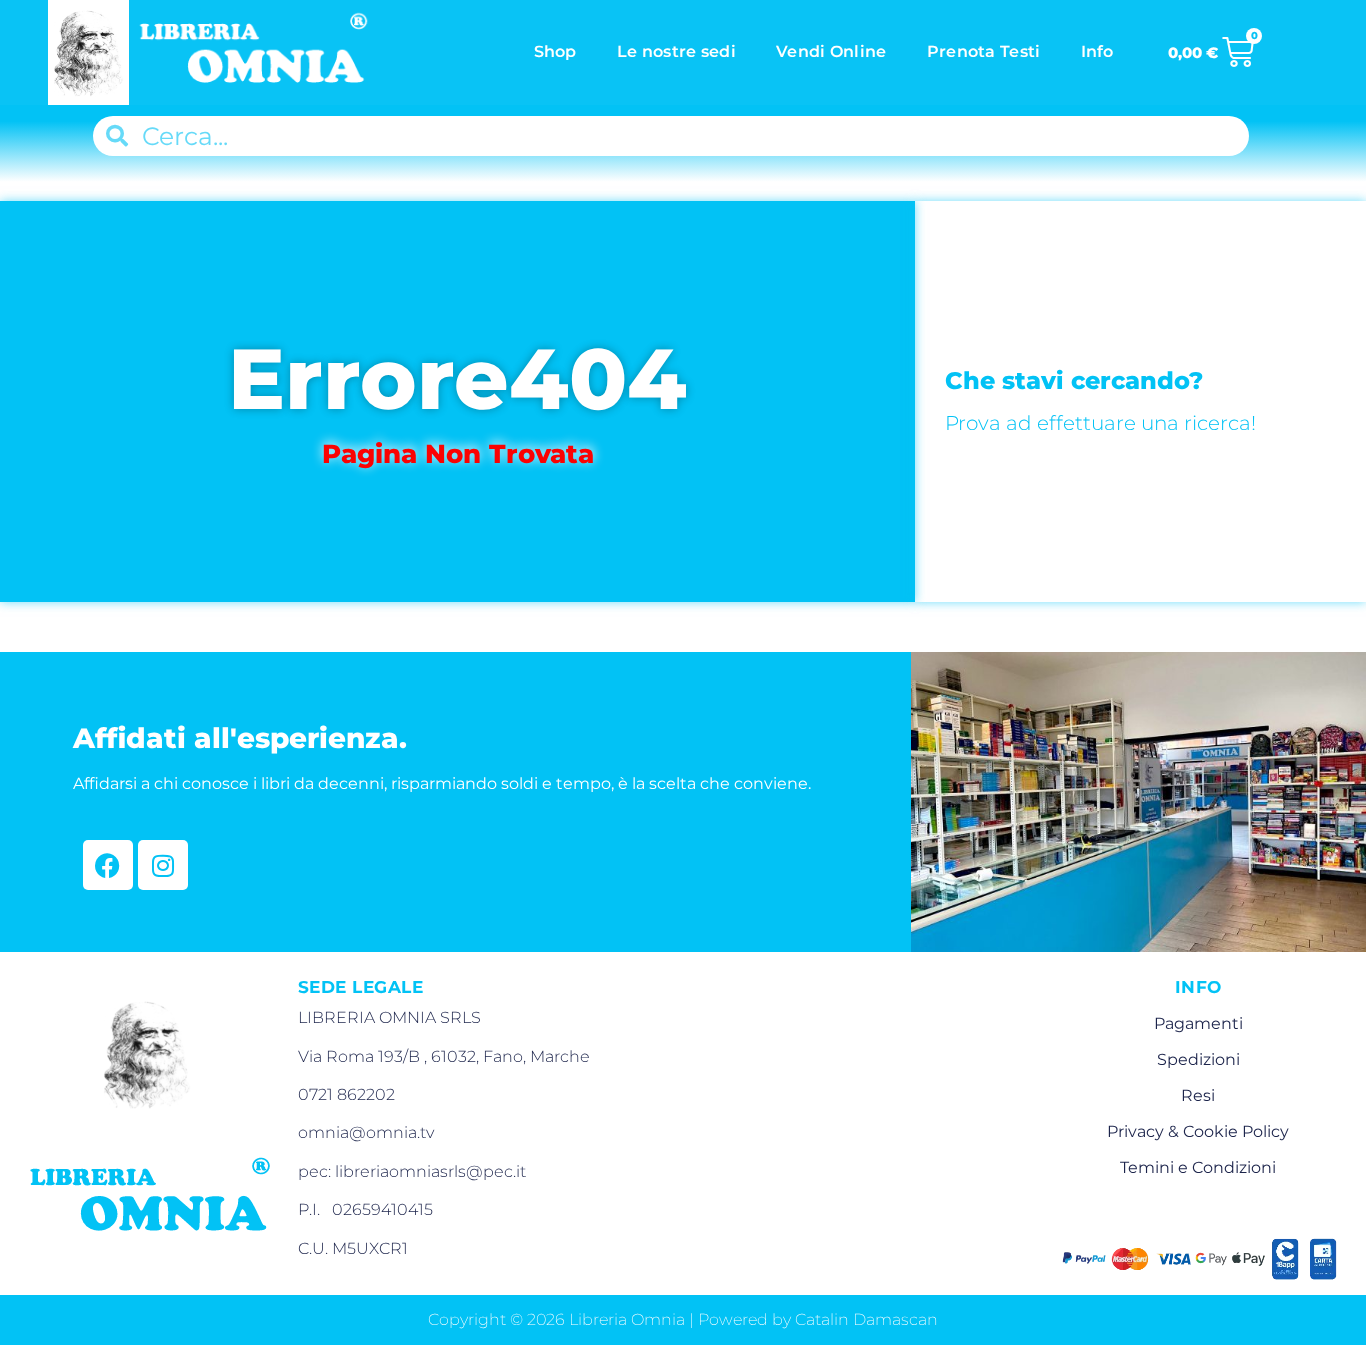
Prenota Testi (984, 51)
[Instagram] (163, 865)
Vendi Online (831, 51)
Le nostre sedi (676, 51)
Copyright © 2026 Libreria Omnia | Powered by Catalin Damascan (683, 1319)
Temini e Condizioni (1198, 1167)
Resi (1198, 1095)
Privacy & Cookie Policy (1198, 1131)
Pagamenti (1198, 1023)
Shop (555, 51)
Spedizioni (1198, 1059)
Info (1097, 51)
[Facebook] (108, 865)
